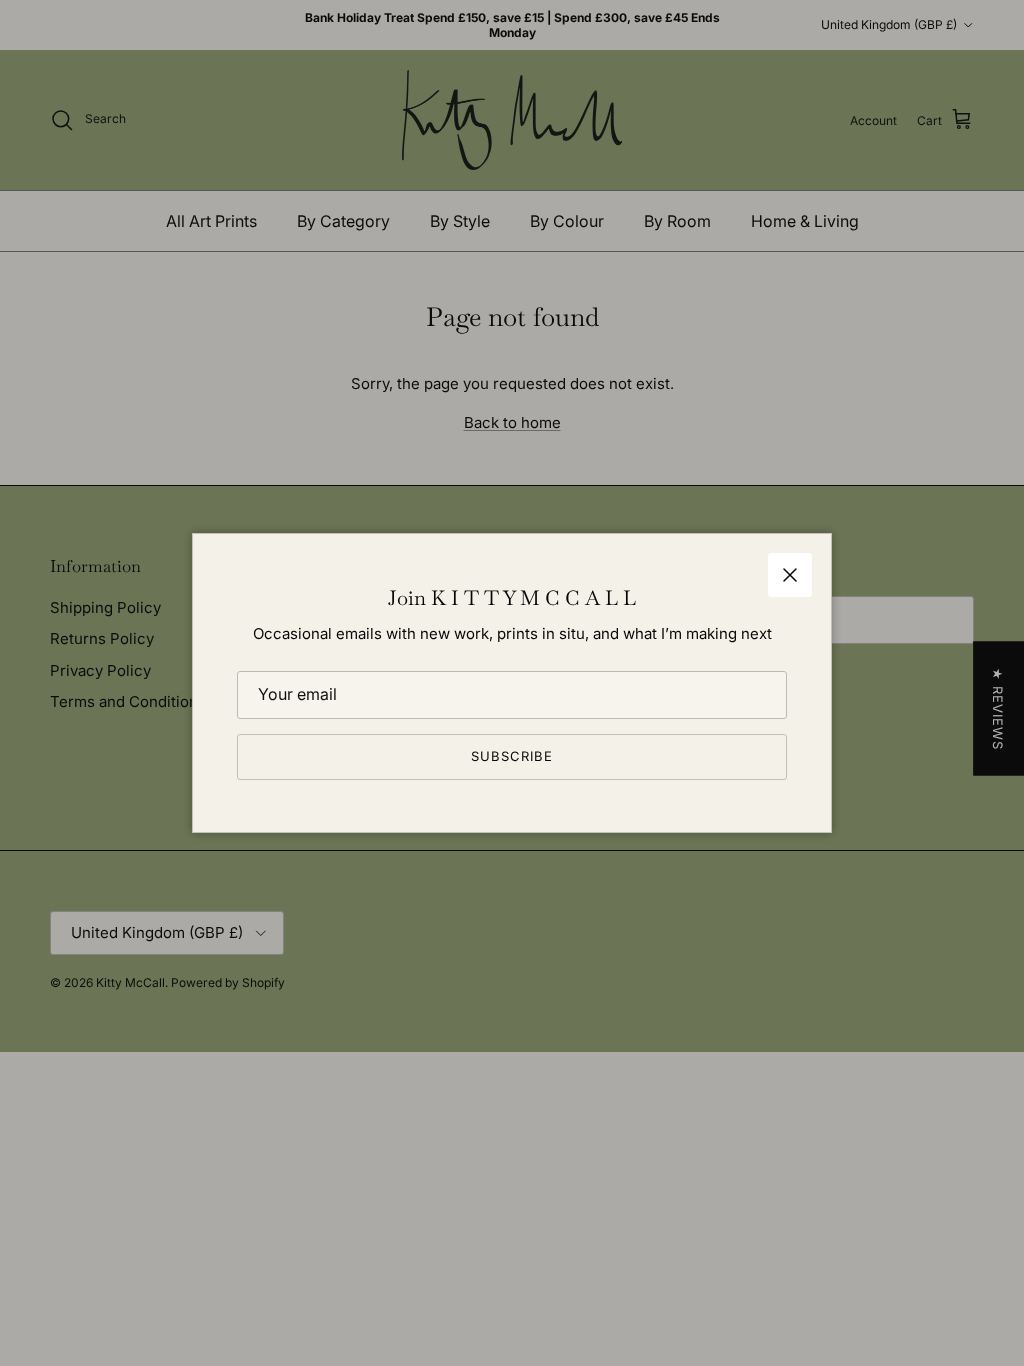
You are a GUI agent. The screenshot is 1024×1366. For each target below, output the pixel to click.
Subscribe (512, 756)
